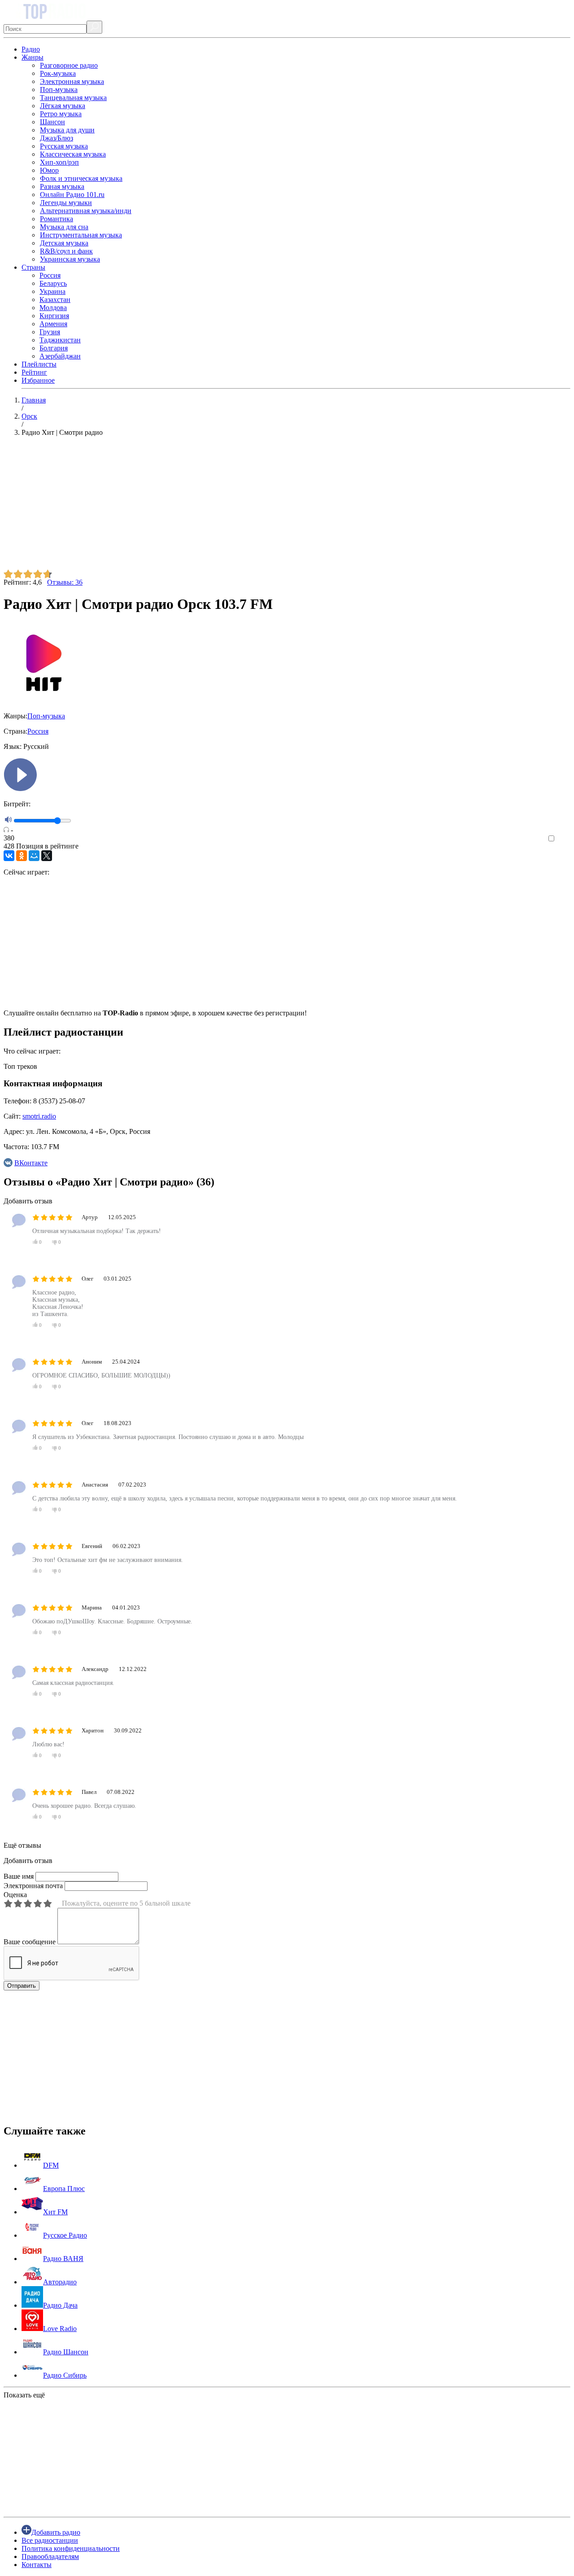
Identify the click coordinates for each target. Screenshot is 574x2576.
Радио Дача (60, 2305)
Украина (52, 291)
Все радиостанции (50, 2540)
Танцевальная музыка (73, 98)
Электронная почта (33, 1886)
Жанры (33, 57)
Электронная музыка (72, 81)
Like (564, 839)
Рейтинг (34, 372)
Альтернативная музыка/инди (86, 211)
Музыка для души (67, 130)
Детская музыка (64, 243)
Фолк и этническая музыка (81, 178)
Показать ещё (24, 2395)
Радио (31, 49)
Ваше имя (19, 1876)
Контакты (37, 2565)
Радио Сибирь (65, 2375)
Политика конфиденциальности (71, 2548)
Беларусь (53, 283)
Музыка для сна (64, 227)
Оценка (15, 1895)
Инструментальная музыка (81, 235)
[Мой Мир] (34, 856)
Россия (50, 275)
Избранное (38, 380)
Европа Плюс (64, 2189)
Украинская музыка (70, 259)
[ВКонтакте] (9, 856)
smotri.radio (39, 1116)
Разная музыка (62, 186)
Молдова (53, 308)
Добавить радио (56, 2532)
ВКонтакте (31, 1163)
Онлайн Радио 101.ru (72, 195)
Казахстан (55, 300)
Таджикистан (60, 340)
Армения (53, 324)
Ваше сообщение (30, 1942)
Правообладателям (50, 2556)
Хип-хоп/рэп (59, 162)
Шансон (52, 122)
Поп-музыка (59, 90)
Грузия (50, 332)
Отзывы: (65, 582)
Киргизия (54, 316)
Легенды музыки (66, 203)
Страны (33, 267)
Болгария (54, 348)
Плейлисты (39, 364)
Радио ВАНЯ (63, 2259)
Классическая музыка (73, 154)
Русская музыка (64, 146)
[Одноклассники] (22, 856)
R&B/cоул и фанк (66, 251)
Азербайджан (60, 356)
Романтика (57, 219)
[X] (47, 856)
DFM (51, 2165)
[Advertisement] (273, 507)
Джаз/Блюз (57, 138)
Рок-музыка (58, 73)
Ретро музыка (61, 114)
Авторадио (60, 2282)
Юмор (49, 170)
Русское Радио (65, 2235)
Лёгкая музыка (63, 106)
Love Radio (60, 2329)
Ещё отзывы (22, 1845)
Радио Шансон (66, 2352)
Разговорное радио (69, 65)
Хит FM (55, 2212)
